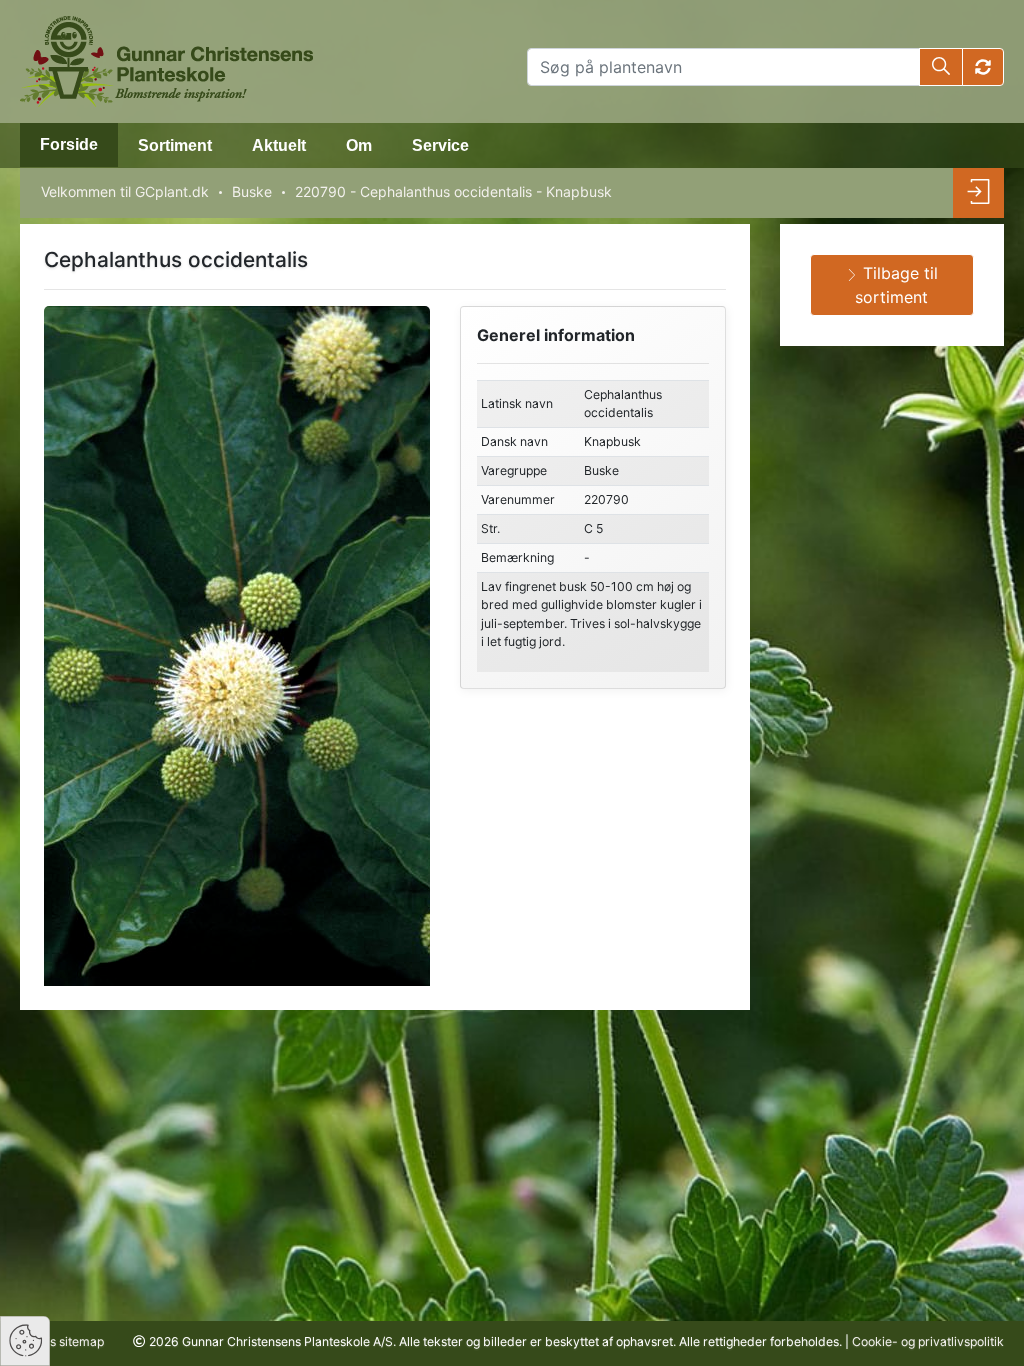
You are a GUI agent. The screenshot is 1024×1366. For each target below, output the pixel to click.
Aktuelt (279, 145)
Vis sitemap (70, 1341)
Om (359, 145)
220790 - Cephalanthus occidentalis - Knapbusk (453, 191)
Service (440, 145)
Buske (252, 191)
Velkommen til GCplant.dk (125, 191)
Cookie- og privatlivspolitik (928, 1341)
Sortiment (175, 145)
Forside (69, 144)
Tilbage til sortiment (896, 285)
